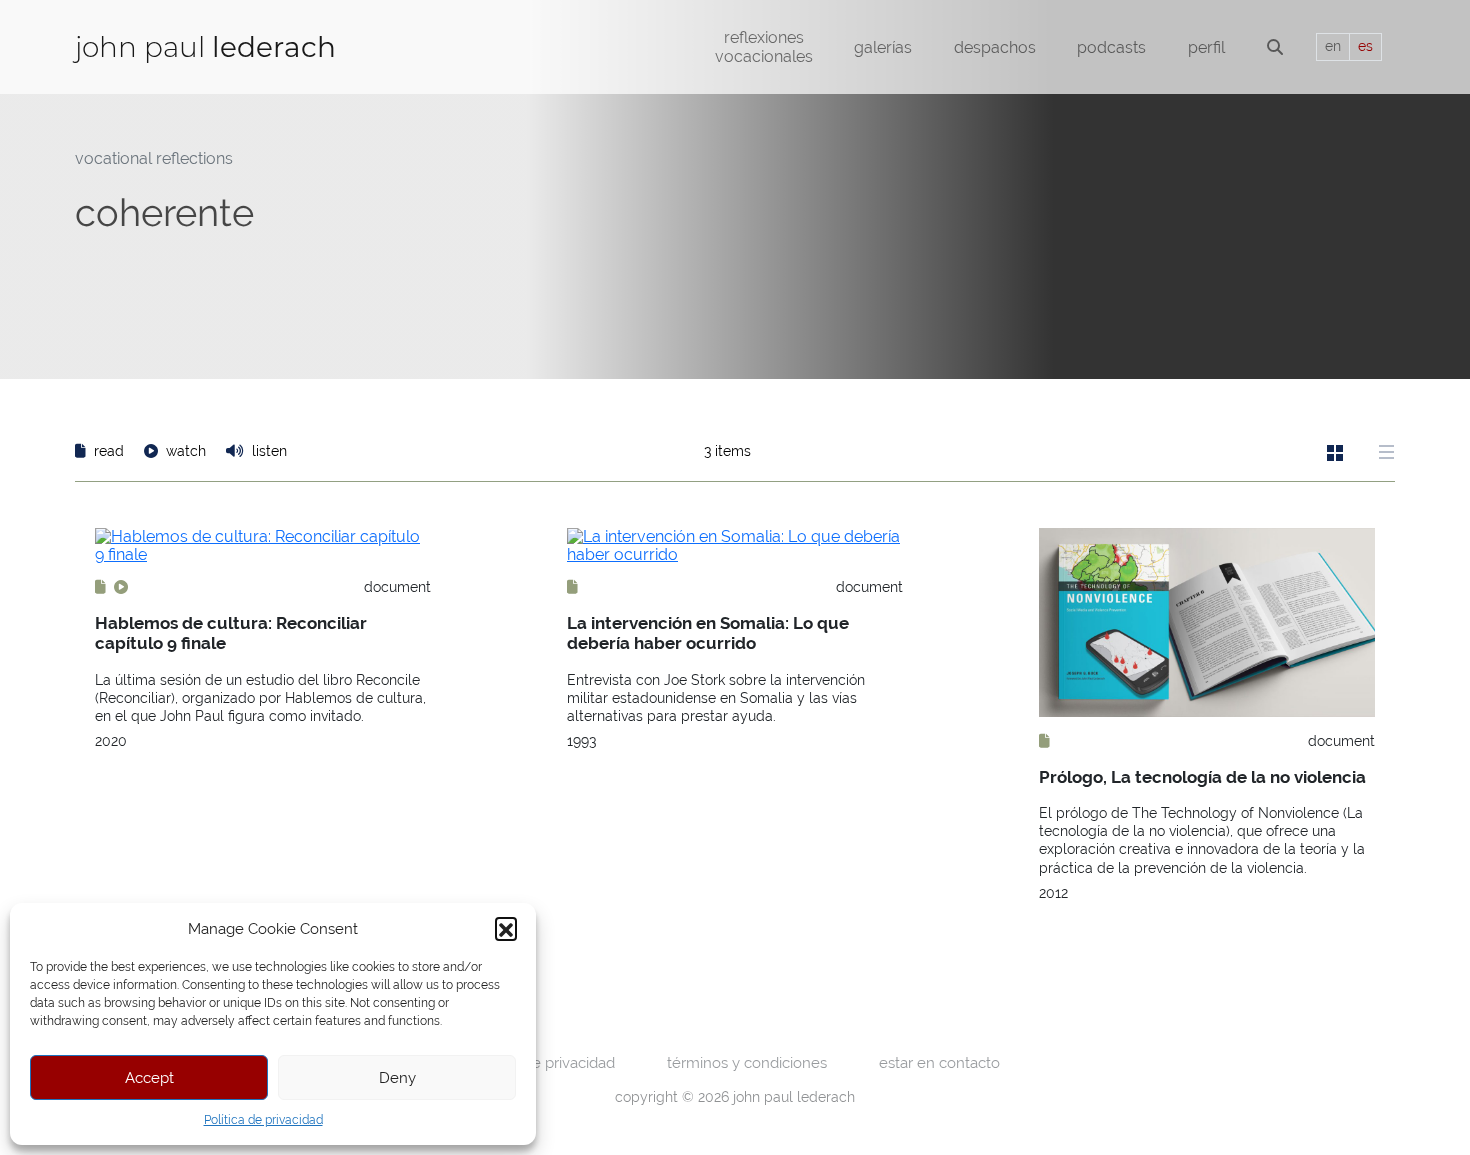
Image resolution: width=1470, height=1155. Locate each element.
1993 (581, 741)
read (109, 451)
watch (186, 451)
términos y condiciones (747, 1062)
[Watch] (121, 587)
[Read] (102, 587)
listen (267, 451)
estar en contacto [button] (939, 1062)
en (1333, 46)
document (397, 587)
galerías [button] (883, 47)
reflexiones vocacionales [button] (764, 47)
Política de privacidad (263, 1120)
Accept (149, 1077)
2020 (111, 741)
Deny (397, 1077)
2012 (1053, 893)
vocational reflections (154, 158)
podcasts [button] (1111, 47)
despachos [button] (995, 47)
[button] (506, 928)
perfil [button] (1206, 47)
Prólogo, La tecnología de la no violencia (1202, 777)
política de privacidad (542, 1062)
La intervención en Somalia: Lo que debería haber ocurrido (708, 633)
